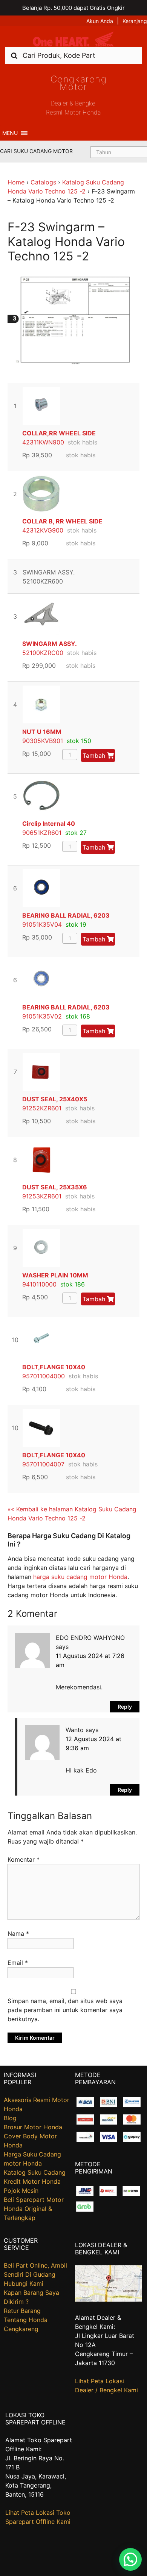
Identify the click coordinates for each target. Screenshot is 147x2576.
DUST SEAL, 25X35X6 (55, 1187)
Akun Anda (100, 21)
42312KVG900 (43, 530)
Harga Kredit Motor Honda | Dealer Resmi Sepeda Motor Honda (73, 39)
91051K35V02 (42, 1016)
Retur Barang (22, 2311)
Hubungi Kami (24, 2283)
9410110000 (39, 1284)
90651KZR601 (42, 833)
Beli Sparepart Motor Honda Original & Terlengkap (34, 2209)
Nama (18, 1934)
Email (18, 1963)
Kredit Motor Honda (32, 2181)
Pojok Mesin (21, 2191)
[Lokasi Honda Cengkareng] (109, 2299)
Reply (125, 1707)
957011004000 (44, 1376)
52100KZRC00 (43, 653)
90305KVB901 (43, 741)
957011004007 (43, 1464)
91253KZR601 (42, 1196)
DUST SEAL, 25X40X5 (55, 1099)
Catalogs (43, 182)
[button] (10, 133)
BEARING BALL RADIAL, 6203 (66, 915)
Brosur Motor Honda (33, 2127)
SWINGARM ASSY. (50, 644)
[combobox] (73, 55)
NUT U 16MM (42, 732)
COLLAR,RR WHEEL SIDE (59, 433)
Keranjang (135, 21)
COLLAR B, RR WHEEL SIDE (62, 521)
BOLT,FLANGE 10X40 (54, 1367)
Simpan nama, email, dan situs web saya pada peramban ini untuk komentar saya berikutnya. (65, 2010)
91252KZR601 (42, 1108)
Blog (10, 2118)
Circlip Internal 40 (49, 824)
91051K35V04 (42, 924)
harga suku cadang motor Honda (80, 1577)
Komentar (24, 1859)
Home (16, 182)
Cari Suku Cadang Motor (36, 151)
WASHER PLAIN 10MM (55, 1275)
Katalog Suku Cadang (35, 2172)
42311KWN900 (43, 442)
